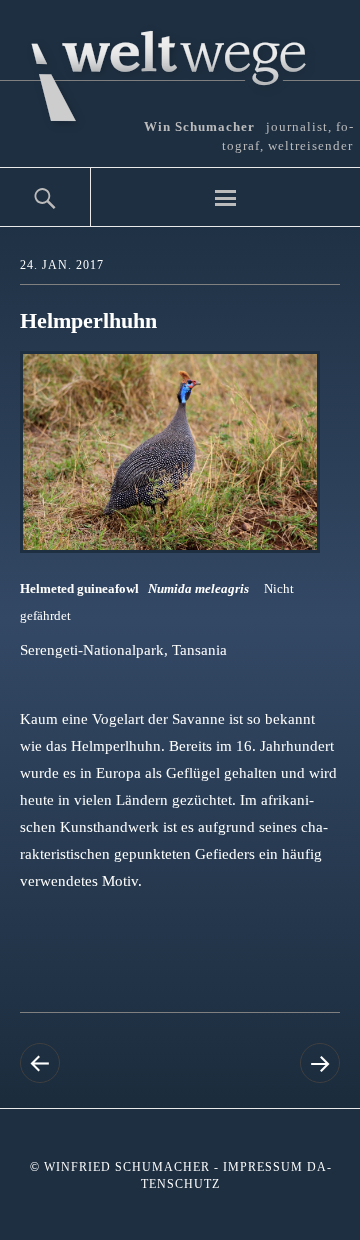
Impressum (263, 1167)
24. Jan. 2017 (62, 265)
